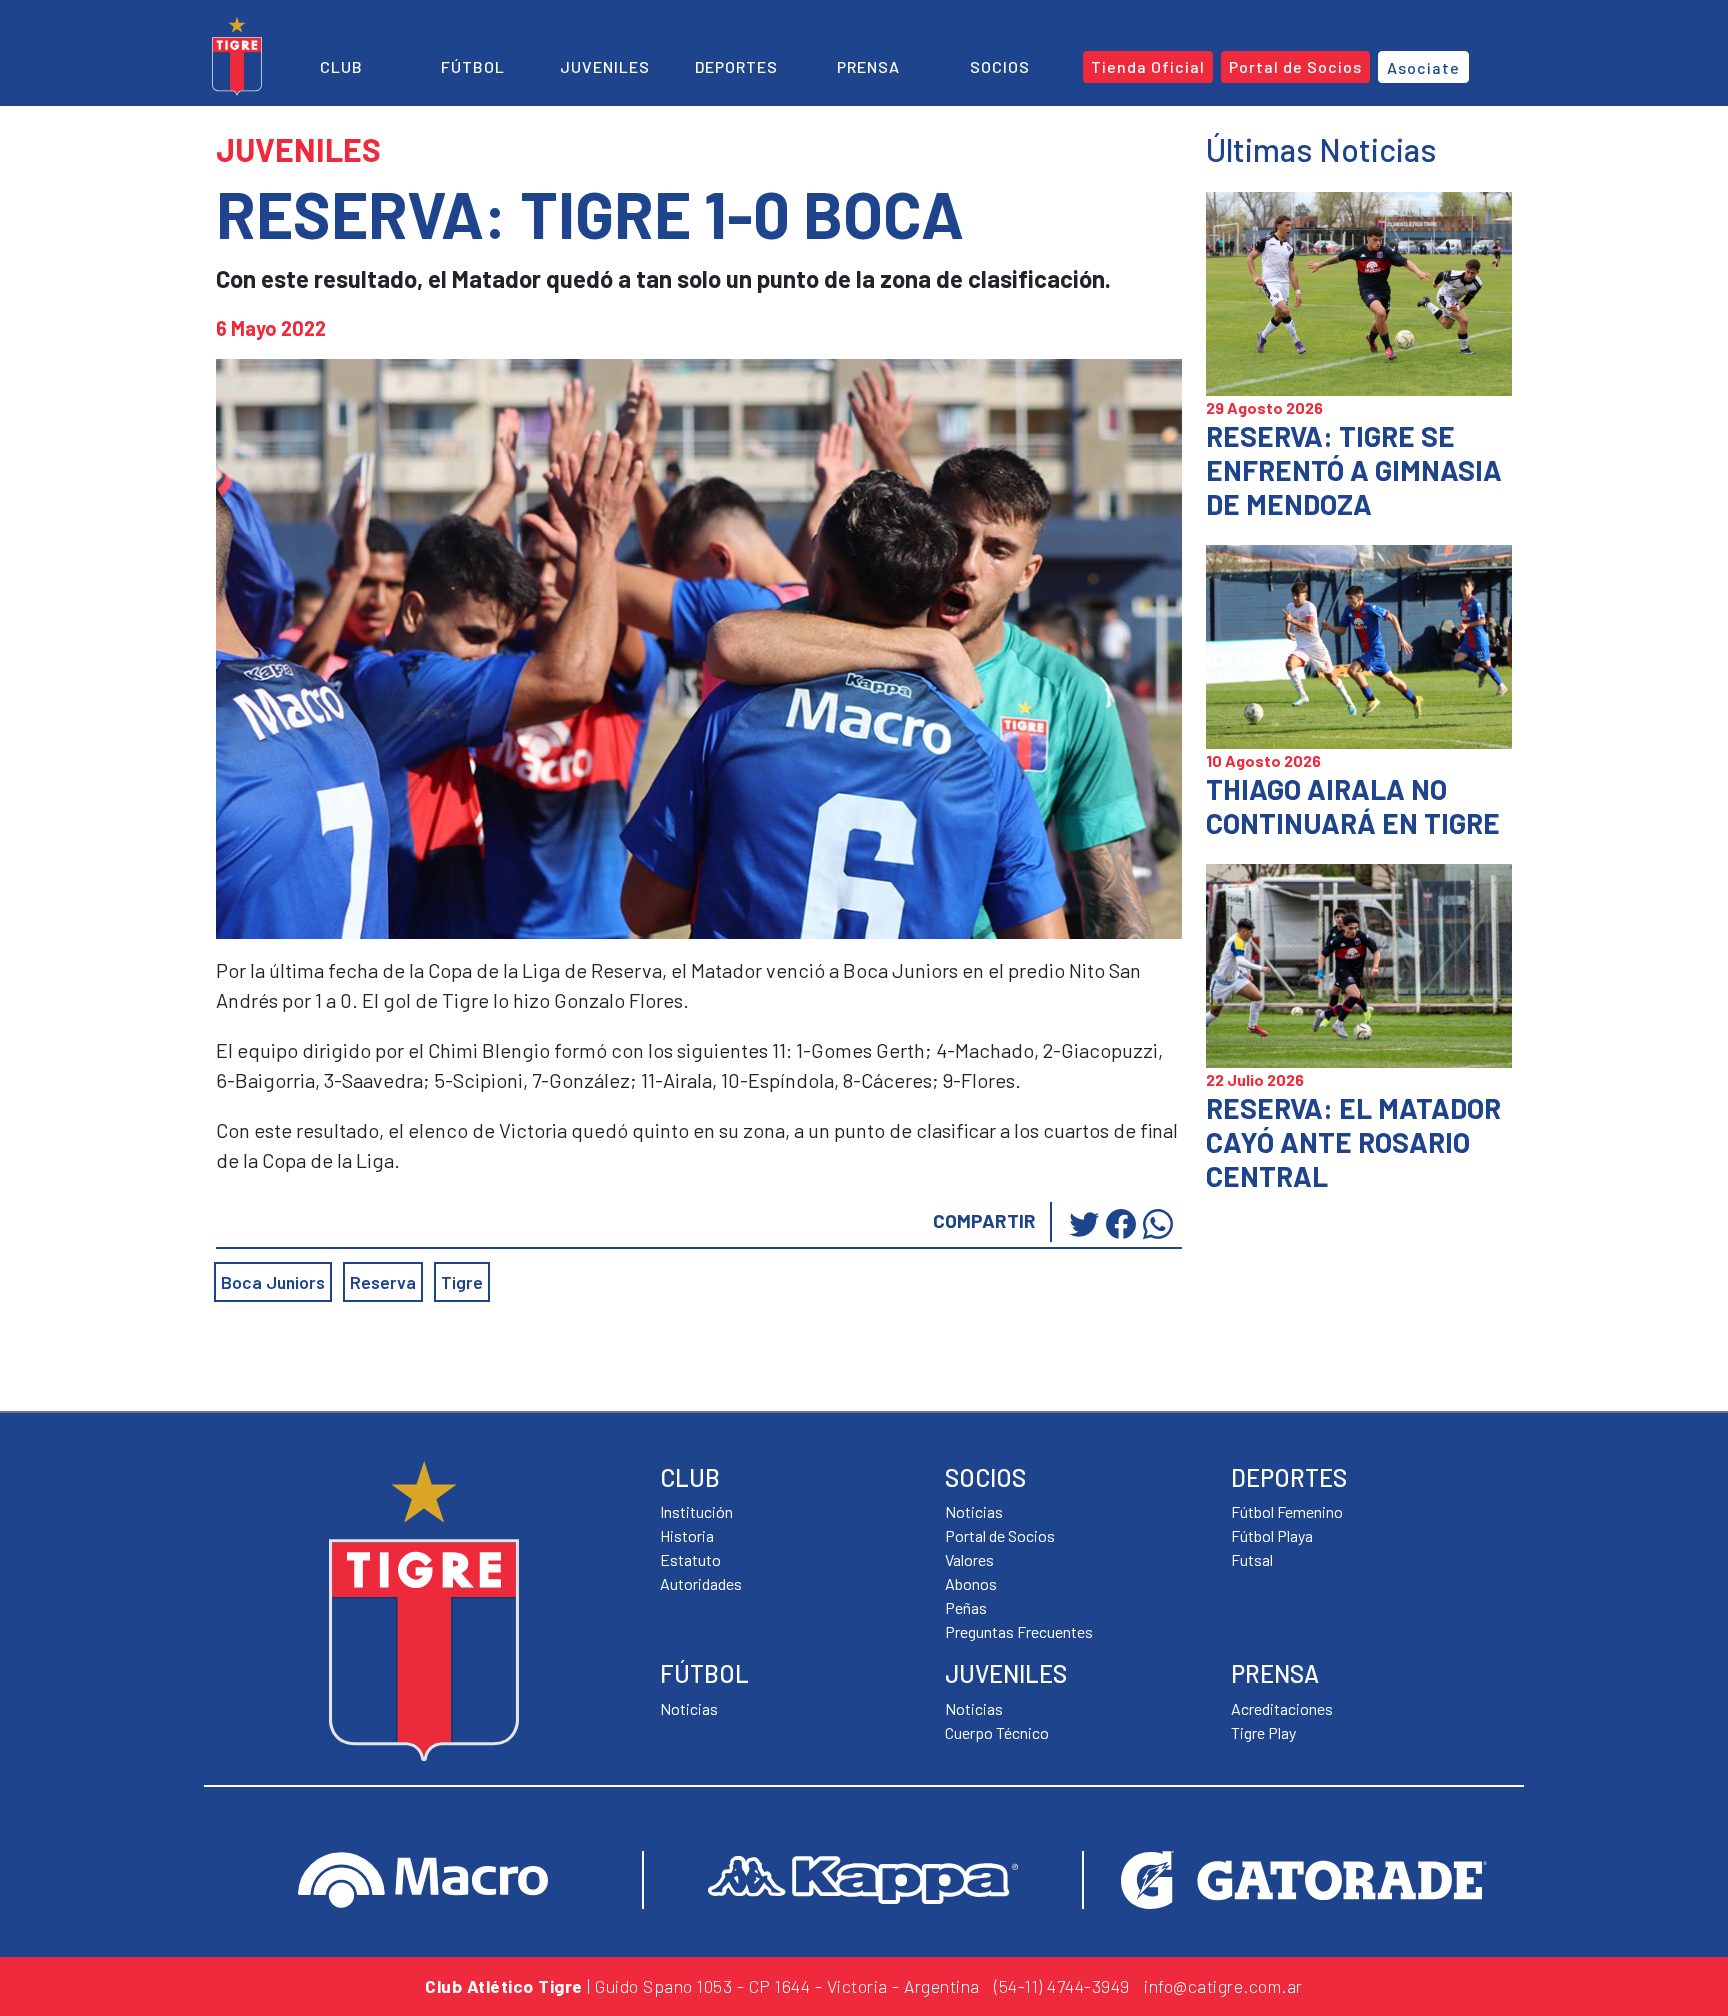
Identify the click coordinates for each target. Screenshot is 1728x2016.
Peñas (966, 1607)
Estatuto (690, 1559)
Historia (687, 1535)
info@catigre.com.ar (1223, 1986)
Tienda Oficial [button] (1148, 66)
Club (341, 66)
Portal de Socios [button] (1295, 66)
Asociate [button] (1423, 67)
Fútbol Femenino (1287, 1511)
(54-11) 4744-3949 (1062, 1986)
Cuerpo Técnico (997, 1732)
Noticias (689, 1708)
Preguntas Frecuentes (1019, 1631)
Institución (696, 1511)
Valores (969, 1559)
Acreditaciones (1282, 1708)
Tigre (462, 1282)
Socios (1000, 66)
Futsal (1252, 1559)
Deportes (736, 66)
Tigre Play (1263, 1732)
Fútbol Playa (1272, 1535)
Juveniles (605, 66)
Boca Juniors (273, 1282)
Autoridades (701, 1583)
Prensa (868, 66)
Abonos (971, 1583)
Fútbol (473, 66)
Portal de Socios (1000, 1535)
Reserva (383, 1282)
